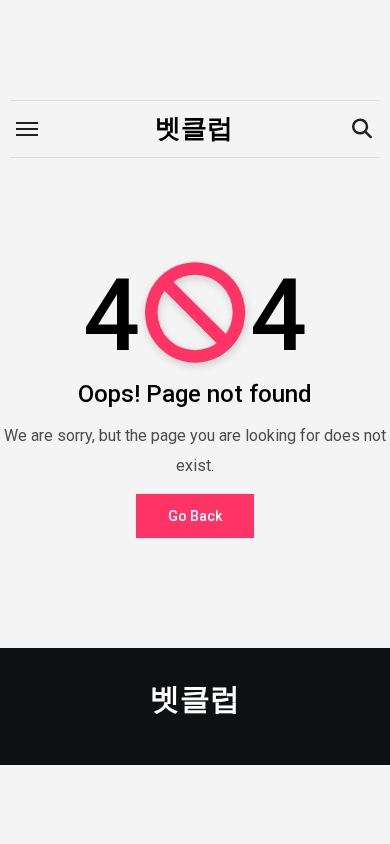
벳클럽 (194, 128)
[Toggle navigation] (27, 129)
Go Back (195, 516)
